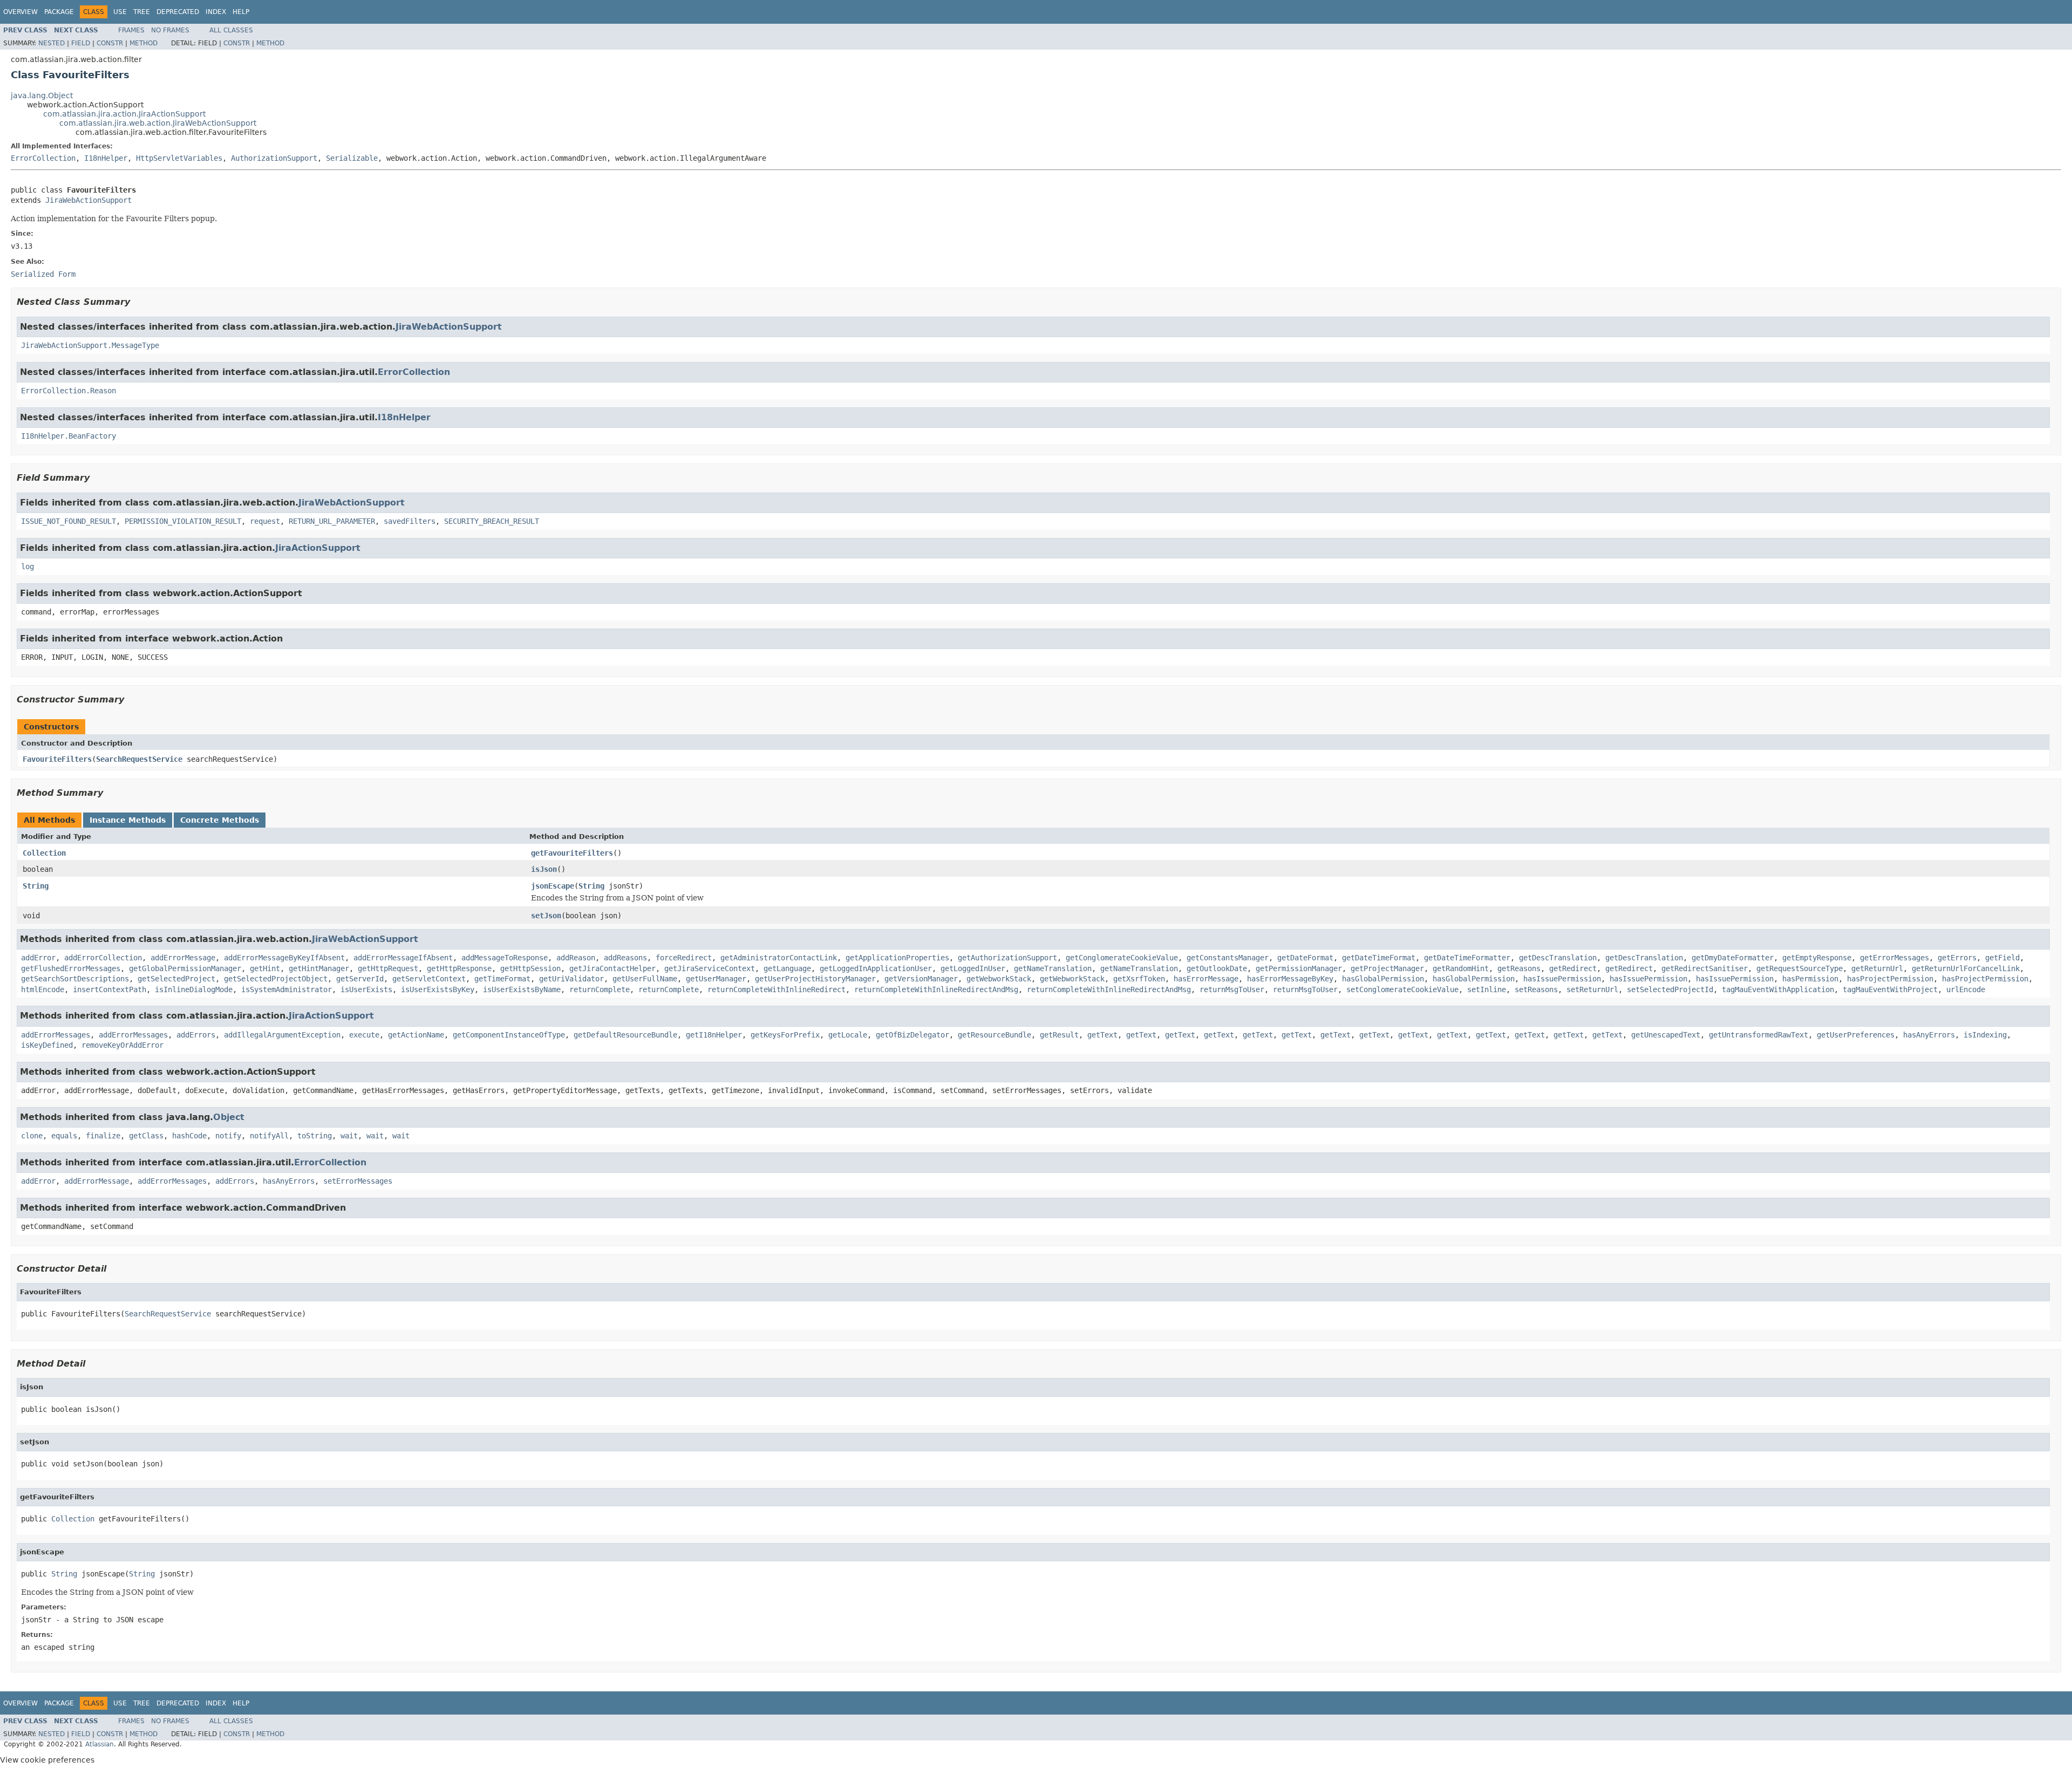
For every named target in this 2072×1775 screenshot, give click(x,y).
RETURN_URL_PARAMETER (332, 521)
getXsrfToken (1139, 979)
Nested (52, 43)
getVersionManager (921, 979)
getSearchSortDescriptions (75, 979)
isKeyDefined (47, 1045)
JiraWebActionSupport (88, 200)
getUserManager (716, 979)
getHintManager (319, 968)
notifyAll (269, 1136)
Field (81, 43)
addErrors (196, 1035)
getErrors (1957, 958)
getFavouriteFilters (572, 853)
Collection (44, 853)
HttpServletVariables (179, 158)
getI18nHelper (714, 1035)
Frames (131, 30)
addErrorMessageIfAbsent (403, 958)
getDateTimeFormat (1379, 958)
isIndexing (1985, 1035)
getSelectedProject (176, 979)
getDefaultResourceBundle (625, 1035)
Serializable (352, 158)
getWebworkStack (999, 979)
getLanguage (787, 968)
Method (144, 43)
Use (120, 12)
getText (1102, 1035)
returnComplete (599, 989)
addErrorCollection (103, 958)
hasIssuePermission (1562, 979)
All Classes (231, 30)
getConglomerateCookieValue (1122, 958)
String (36, 886)
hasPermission (1810, 979)
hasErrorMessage (1206, 979)
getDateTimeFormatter (1467, 958)
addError (38, 958)
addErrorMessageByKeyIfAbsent (284, 958)
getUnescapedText (1666, 1035)
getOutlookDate (1217, 968)
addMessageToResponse (505, 958)
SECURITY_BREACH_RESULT (492, 521)
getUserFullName (645, 979)
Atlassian (100, 1744)
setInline (1487, 989)
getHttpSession (530, 968)
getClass (146, 1136)
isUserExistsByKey (438, 989)
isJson (544, 869)
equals (64, 1136)
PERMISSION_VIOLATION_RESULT (183, 521)
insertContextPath (110, 989)
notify (228, 1136)
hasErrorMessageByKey (1290, 979)
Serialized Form (43, 274)
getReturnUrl (1877, 968)
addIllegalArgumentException (282, 1035)
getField (2002, 958)
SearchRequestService (139, 759)
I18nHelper (106, 158)
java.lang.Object (42, 95)
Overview (21, 12)
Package (59, 12)
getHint (265, 968)
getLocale (848, 1035)
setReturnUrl (1592, 989)
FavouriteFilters (57, 759)
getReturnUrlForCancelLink (1966, 968)
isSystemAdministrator (287, 989)
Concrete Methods (220, 820)
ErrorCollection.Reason (69, 391)
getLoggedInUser (973, 968)
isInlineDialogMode (194, 989)
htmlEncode (43, 989)
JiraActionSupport (318, 548)
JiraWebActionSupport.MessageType (90, 345)
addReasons (625, 958)
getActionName (416, 1035)
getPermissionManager (1299, 968)
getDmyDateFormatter (1733, 958)
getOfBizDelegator (912, 1035)
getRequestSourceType (1800, 968)
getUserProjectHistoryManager (815, 979)
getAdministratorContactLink (779, 958)
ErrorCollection (43, 158)
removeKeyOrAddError (122, 1045)
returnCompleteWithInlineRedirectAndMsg (936, 989)
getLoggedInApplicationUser (876, 968)
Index (216, 12)
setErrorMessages (358, 1181)
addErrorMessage (183, 958)
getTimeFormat (502, 979)
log (28, 566)
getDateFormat (1305, 958)
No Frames (170, 30)
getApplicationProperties (897, 958)
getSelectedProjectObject (276, 979)
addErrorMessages (56, 1035)
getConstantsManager (1228, 958)
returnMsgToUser (1232, 989)
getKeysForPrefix (785, 1035)
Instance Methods (128, 820)
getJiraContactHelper (612, 968)
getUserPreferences (1856, 1035)
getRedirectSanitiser (1705, 968)
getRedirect (1573, 968)
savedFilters (410, 521)
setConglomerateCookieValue (1402, 989)
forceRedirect (684, 958)
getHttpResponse (459, 968)
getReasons (1519, 968)
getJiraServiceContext (710, 968)
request (265, 521)
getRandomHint (1461, 968)
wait (349, 1136)
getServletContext (429, 979)
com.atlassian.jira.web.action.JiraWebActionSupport (158, 123)
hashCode (189, 1136)
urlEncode (1966, 989)
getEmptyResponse (1817, 958)
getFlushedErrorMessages (71, 968)
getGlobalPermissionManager (185, 968)
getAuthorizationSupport (1007, 958)
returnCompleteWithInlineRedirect (776, 989)
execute (364, 1035)
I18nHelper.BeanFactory (69, 436)
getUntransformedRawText (1759, 1035)
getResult (1059, 1035)
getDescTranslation (1558, 958)
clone (32, 1136)
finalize (103, 1136)
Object (229, 1117)
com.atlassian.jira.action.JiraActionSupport (124, 114)
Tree (142, 12)
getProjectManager (1387, 968)
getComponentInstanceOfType (509, 1035)
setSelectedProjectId (1670, 989)
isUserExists (366, 989)
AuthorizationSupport (274, 158)
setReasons (1536, 989)
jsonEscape (553, 886)
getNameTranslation (1053, 968)
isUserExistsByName (522, 989)
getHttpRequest (388, 968)
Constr (110, 43)
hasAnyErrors (1929, 1035)
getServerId (360, 979)
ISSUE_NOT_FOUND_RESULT (69, 521)
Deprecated (178, 12)
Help (241, 12)
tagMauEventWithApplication (1778, 989)
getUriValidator (571, 979)
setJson (546, 916)
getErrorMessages (1894, 958)
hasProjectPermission (1890, 979)
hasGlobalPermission (1383, 979)
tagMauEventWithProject (1890, 989)
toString (315, 1136)
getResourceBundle (994, 1035)
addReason (576, 958)
